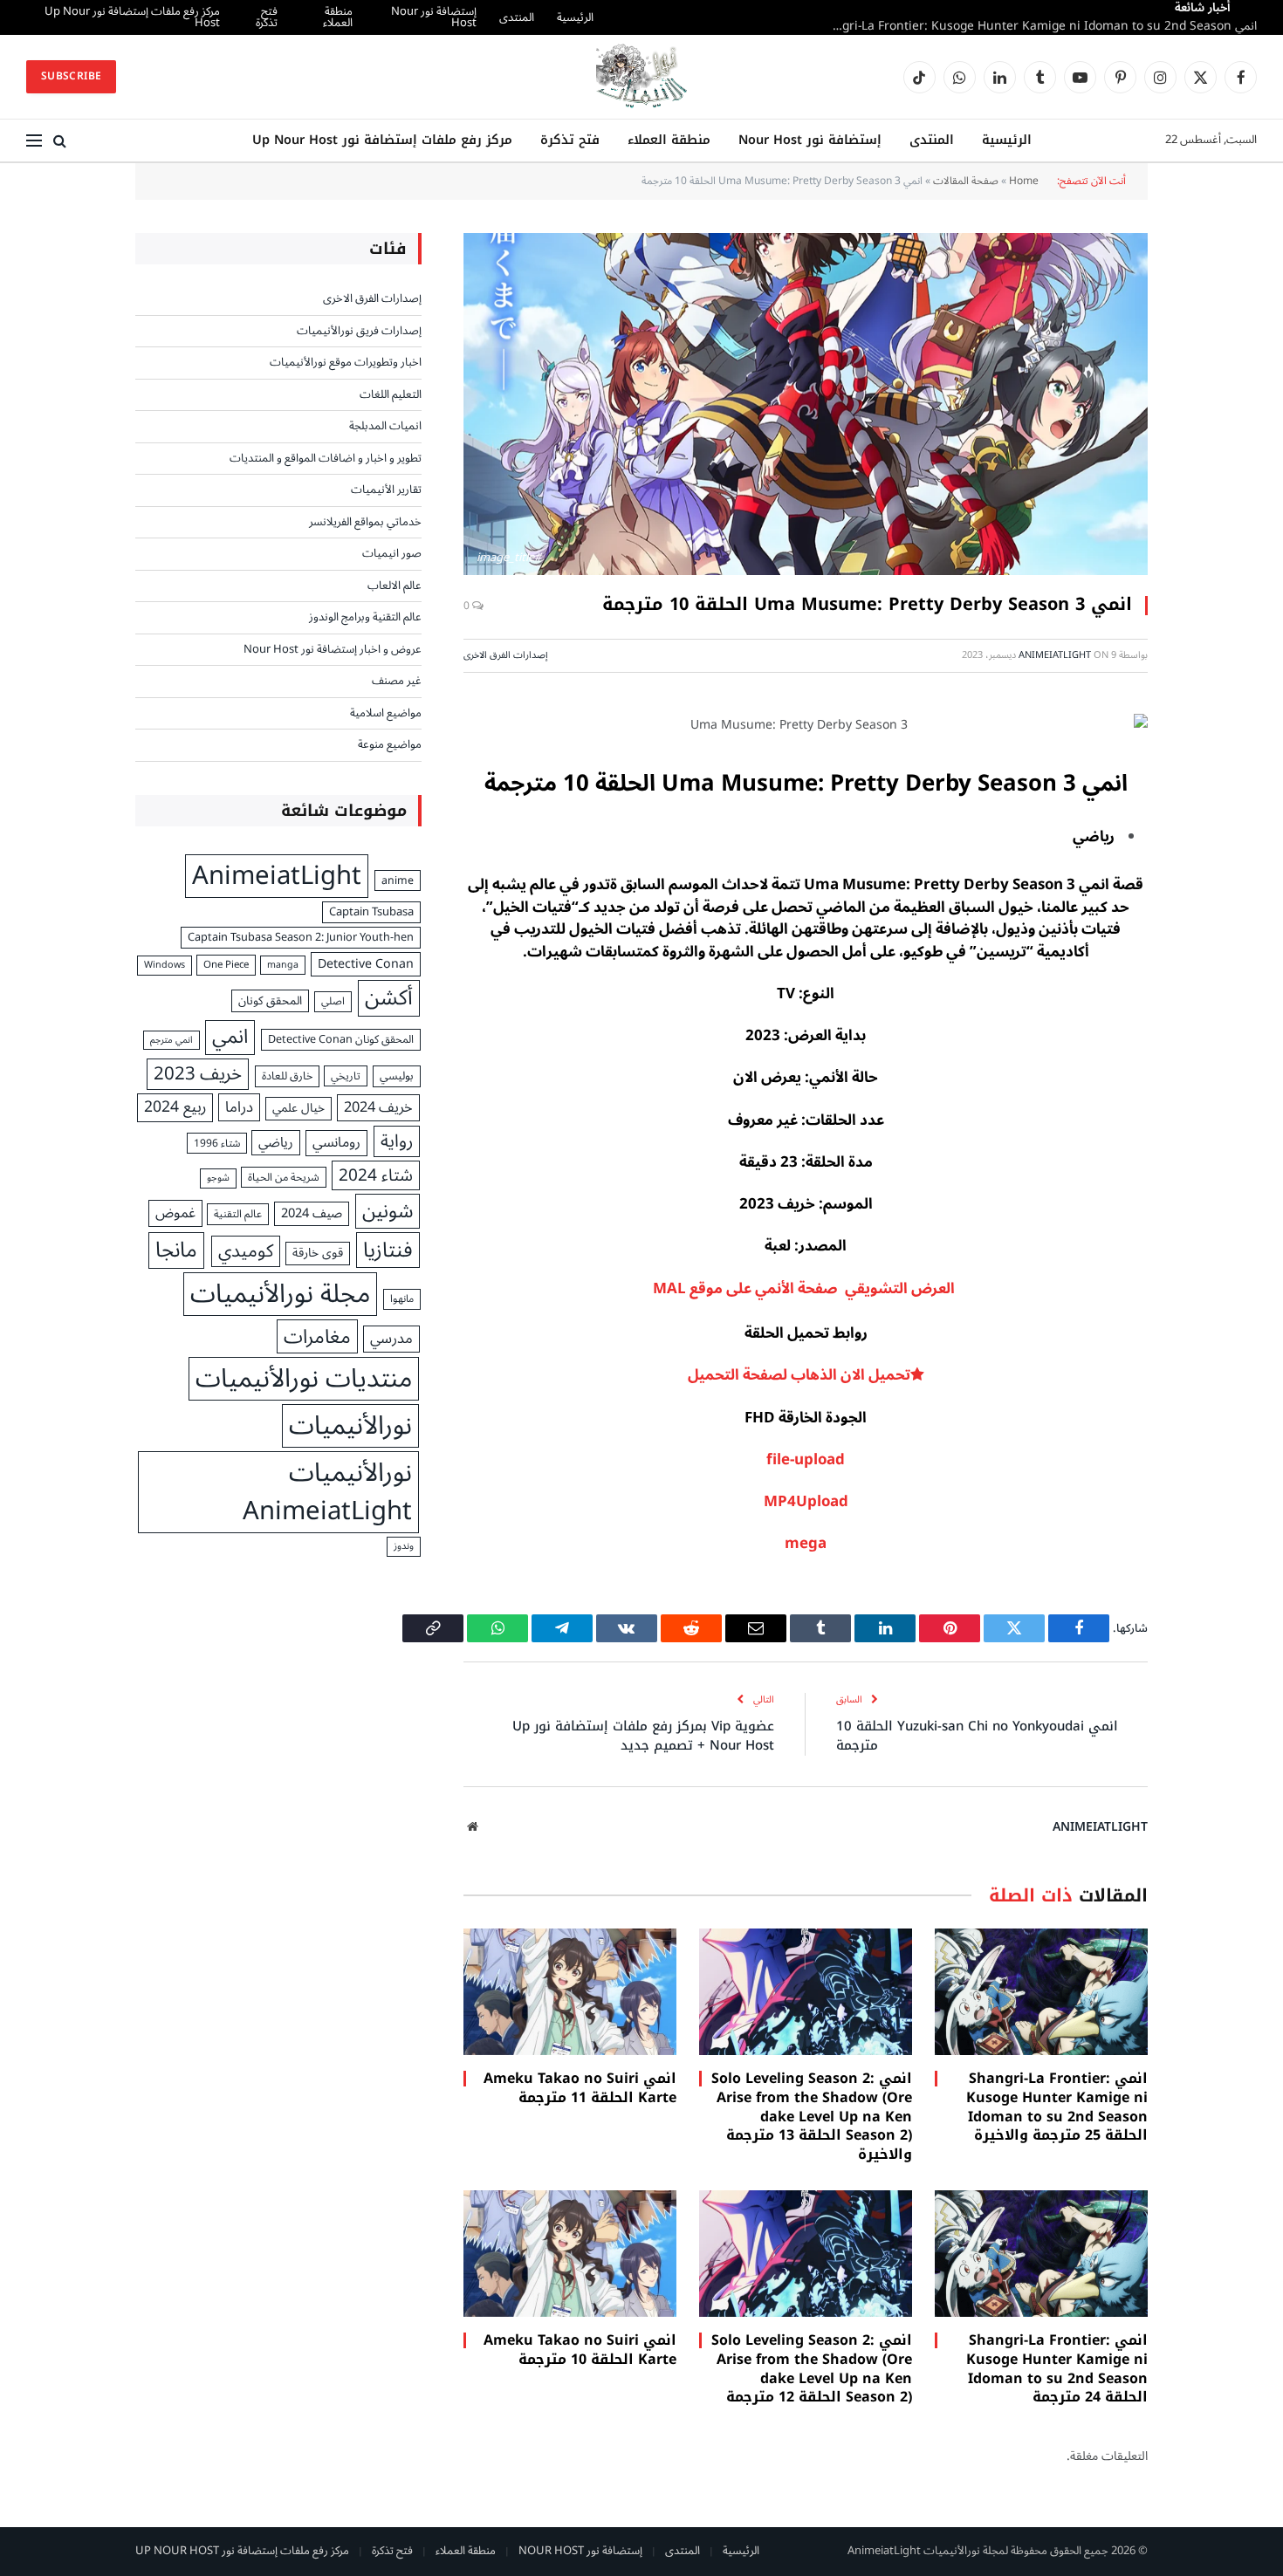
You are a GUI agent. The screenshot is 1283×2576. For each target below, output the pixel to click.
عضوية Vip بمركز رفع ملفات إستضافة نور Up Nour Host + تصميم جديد (643, 1736)
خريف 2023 (198, 1075)
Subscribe (71, 76)
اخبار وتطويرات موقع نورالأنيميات (346, 363)
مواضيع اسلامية (386, 714)
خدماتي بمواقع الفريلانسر (365, 523)
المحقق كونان (270, 1001)
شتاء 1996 (217, 1143)
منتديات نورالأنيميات (304, 1379)
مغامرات (317, 1336)
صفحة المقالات (966, 181)
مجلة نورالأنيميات (280, 1294)
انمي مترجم (172, 1040)
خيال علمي (298, 1109)
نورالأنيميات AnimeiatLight (327, 1492)
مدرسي (391, 1339)
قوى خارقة (318, 1254)
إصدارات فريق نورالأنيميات (359, 332)
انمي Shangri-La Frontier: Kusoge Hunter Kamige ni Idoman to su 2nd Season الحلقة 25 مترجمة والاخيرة (1057, 2107)
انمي (230, 1038)
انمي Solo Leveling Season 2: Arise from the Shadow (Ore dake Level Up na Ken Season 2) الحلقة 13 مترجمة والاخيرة (1039, 26)
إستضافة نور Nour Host (406, 17)
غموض (175, 1213)
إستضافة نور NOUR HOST (580, 2551)
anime (398, 881)
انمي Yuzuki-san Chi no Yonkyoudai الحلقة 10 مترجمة (977, 1736)
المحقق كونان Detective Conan (341, 1040)
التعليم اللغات (391, 395)
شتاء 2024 (376, 1176)
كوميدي (246, 1252)
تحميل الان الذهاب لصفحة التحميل (799, 1375)
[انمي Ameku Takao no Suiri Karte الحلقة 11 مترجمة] (570, 1992)
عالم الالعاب (395, 586)
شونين (388, 1211)
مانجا (176, 1250)
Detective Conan (366, 964)
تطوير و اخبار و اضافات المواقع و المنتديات (326, 459)
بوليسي (397, 1077)
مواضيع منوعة (390, 745)
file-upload (806, 1460)
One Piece (226, 965)
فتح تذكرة (251, 17)
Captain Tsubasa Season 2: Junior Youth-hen (301, 938)
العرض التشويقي (902, 1289)
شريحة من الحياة (284, 1177)
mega (806, 1544)
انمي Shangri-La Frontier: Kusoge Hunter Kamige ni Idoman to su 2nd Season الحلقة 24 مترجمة (1057, 2369)
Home (1024, 181)
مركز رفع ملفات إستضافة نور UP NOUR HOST (242, 2551)
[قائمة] (34, 141)
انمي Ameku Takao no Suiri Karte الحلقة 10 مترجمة (580, 2350)
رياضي (276, 1143)
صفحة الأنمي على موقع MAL (747, 1289)
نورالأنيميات (350, 1426)
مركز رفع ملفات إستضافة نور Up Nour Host (135, 17)
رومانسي (336, 1143)
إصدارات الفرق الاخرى (506, 655)
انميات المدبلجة (385, 427)
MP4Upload (806, 1502)
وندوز (404, 1546)
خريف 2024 (378, 1107)
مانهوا (402, 1299)
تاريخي (346, 1076)
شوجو (218, 1178)
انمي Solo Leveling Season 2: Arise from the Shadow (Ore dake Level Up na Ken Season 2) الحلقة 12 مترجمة (812, 2369)
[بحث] (60, 141)
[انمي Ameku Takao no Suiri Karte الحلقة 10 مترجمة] (570, 2254)
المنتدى (489, 17)
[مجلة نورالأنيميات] (641, 77)
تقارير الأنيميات (386, 490)
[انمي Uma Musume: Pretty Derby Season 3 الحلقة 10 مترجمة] (806, 404)
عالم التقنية (238, 1214)
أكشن (389, 998)
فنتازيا (388, 1250)
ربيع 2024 (175, 1107)
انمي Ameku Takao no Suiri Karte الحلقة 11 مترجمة (580, 2088)
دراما (239, 1107)
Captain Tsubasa (371, 913)
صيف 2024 (312, 1214)
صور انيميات (392, 554)
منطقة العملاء (318, 17)
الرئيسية (547, 17)
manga (283, 965)
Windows (165, 965)
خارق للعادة (287, 1076)
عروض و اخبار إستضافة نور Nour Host (333, 650)
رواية (397, 1141)
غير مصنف (397, 682)
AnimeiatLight (1055, 655)
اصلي (333, 1002)
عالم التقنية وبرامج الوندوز (365, 618)
